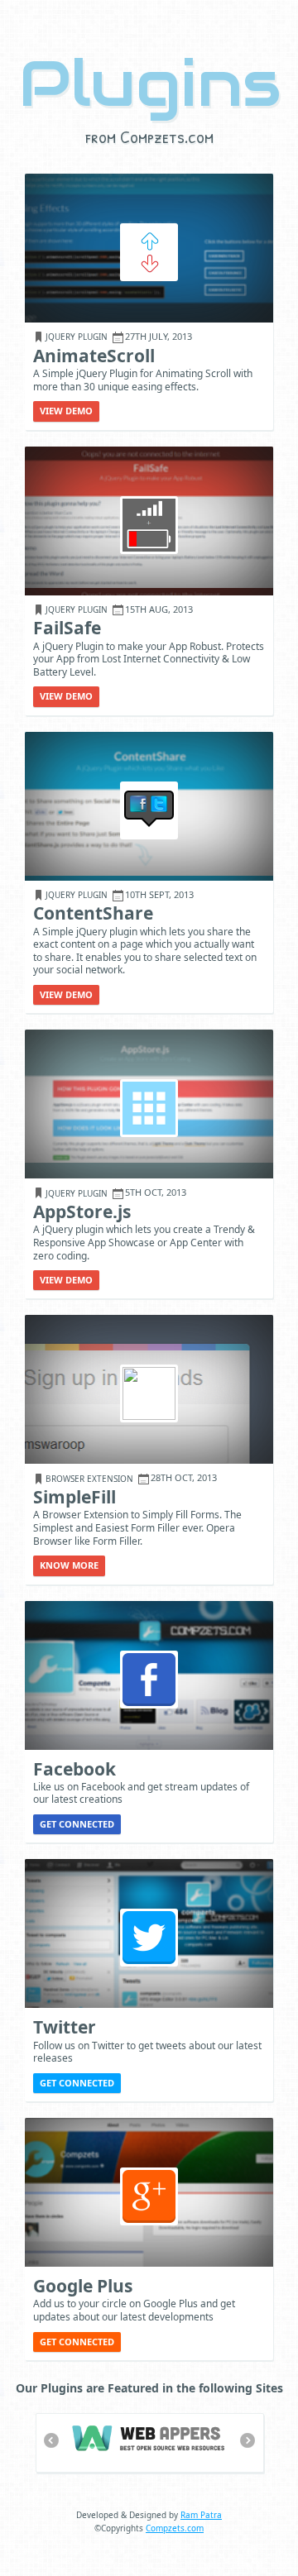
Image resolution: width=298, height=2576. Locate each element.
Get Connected (77, 1824)
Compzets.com (175, 2528)
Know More (69, 1565)
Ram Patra (201, 2515)
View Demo (66, 411)
